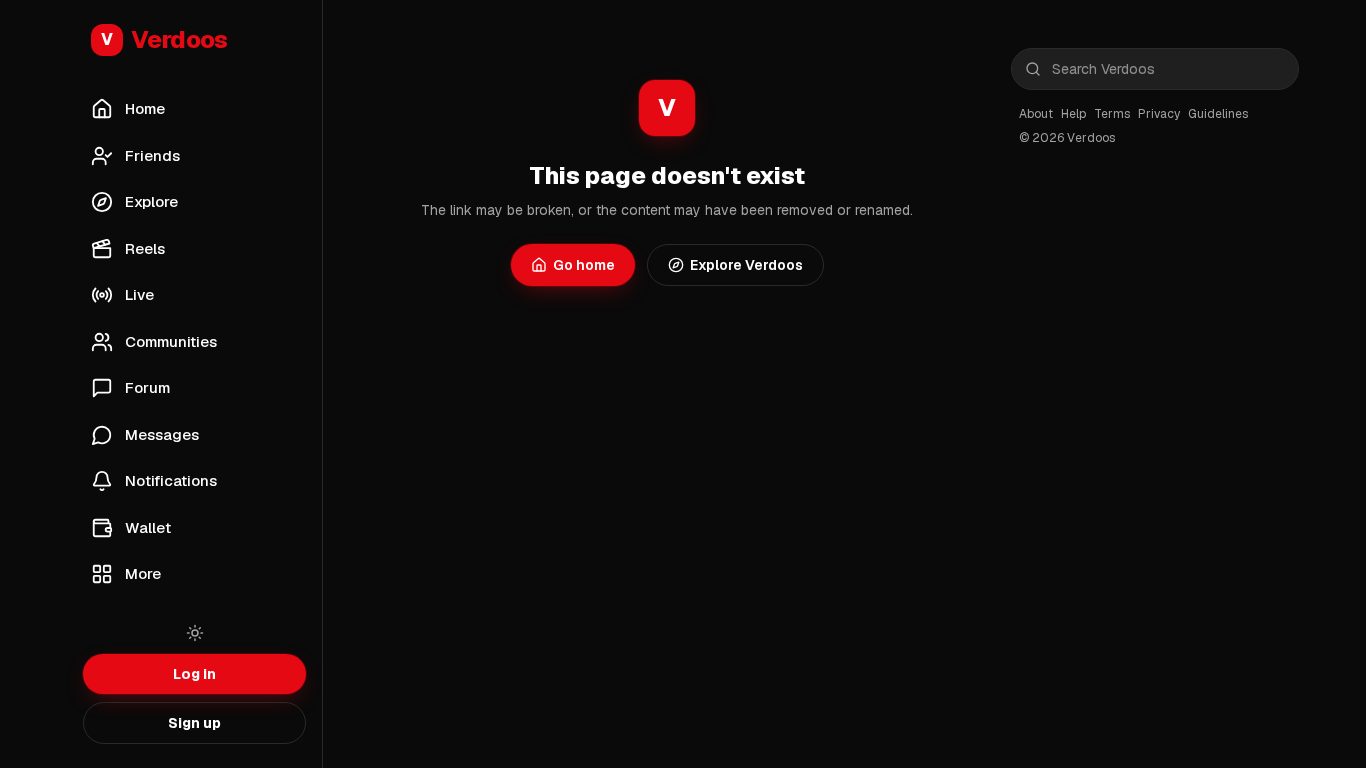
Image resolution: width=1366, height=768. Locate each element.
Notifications (171, 480)
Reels (145, 248)
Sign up (194, 723)
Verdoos (164, 39)
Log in (194, 674)
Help (1073, 114)
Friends (152, 155)
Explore (151, 201)
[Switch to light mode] (195, 633)
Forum (147, 387)
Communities (171, 341)
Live (139, 294)
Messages (162, 434)
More (143, 573)
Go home (584, 265)
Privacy (1159, 114)
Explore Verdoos (746, 265)
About (1036, 114)
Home (145, 108)
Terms (1112, 114)
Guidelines (1218, 114)
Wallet (148, 527)
